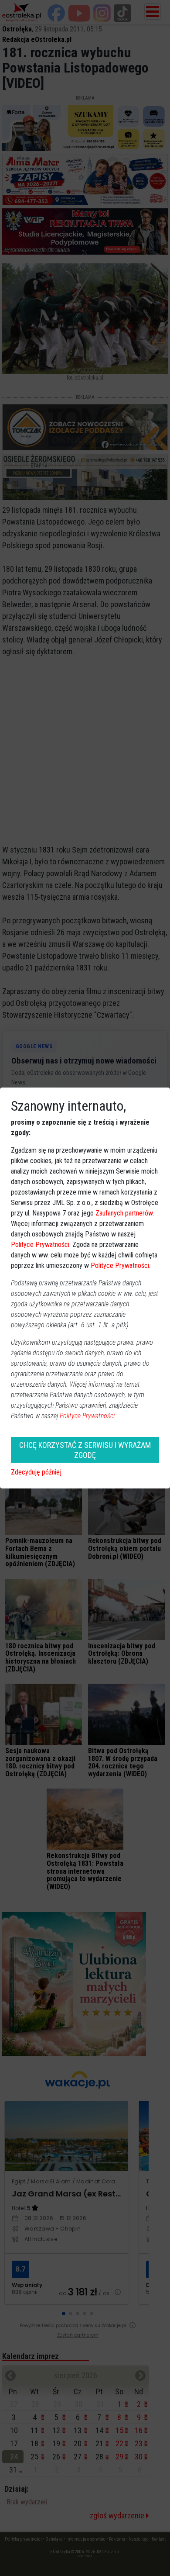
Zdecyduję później (36, 1472)
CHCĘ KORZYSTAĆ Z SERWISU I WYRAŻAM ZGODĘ (85, 1450)
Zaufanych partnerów (124, 1213)
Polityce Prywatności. (88, 1416)
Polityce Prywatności (40, 1245)
